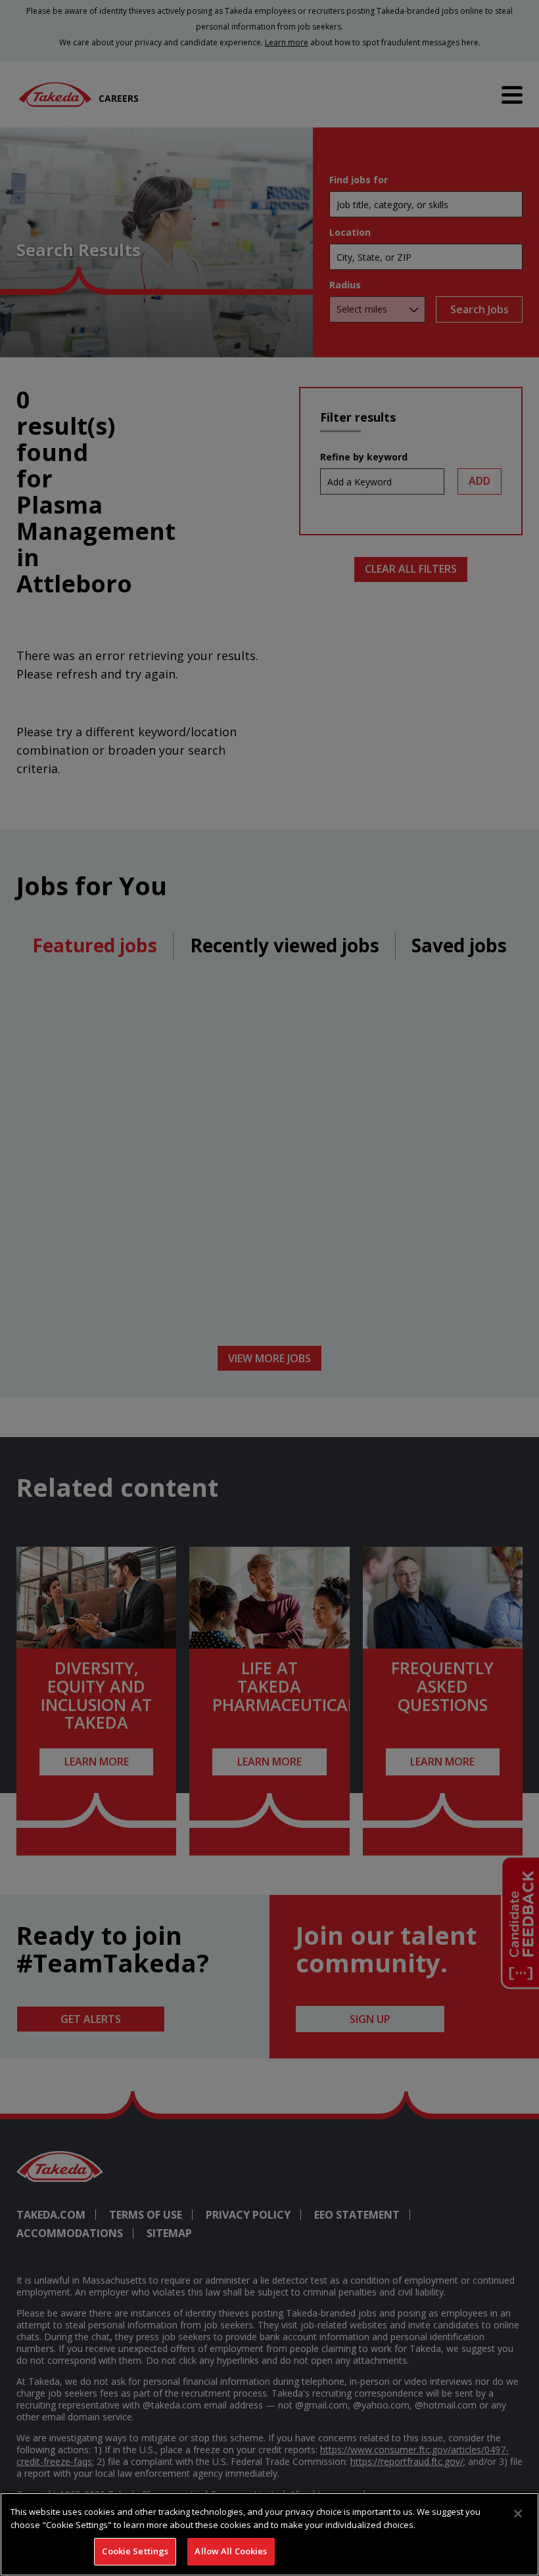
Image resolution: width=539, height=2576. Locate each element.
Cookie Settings (135, 2551)
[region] (269, 2534)
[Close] (518, 2514)
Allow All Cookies (231, 2551)
